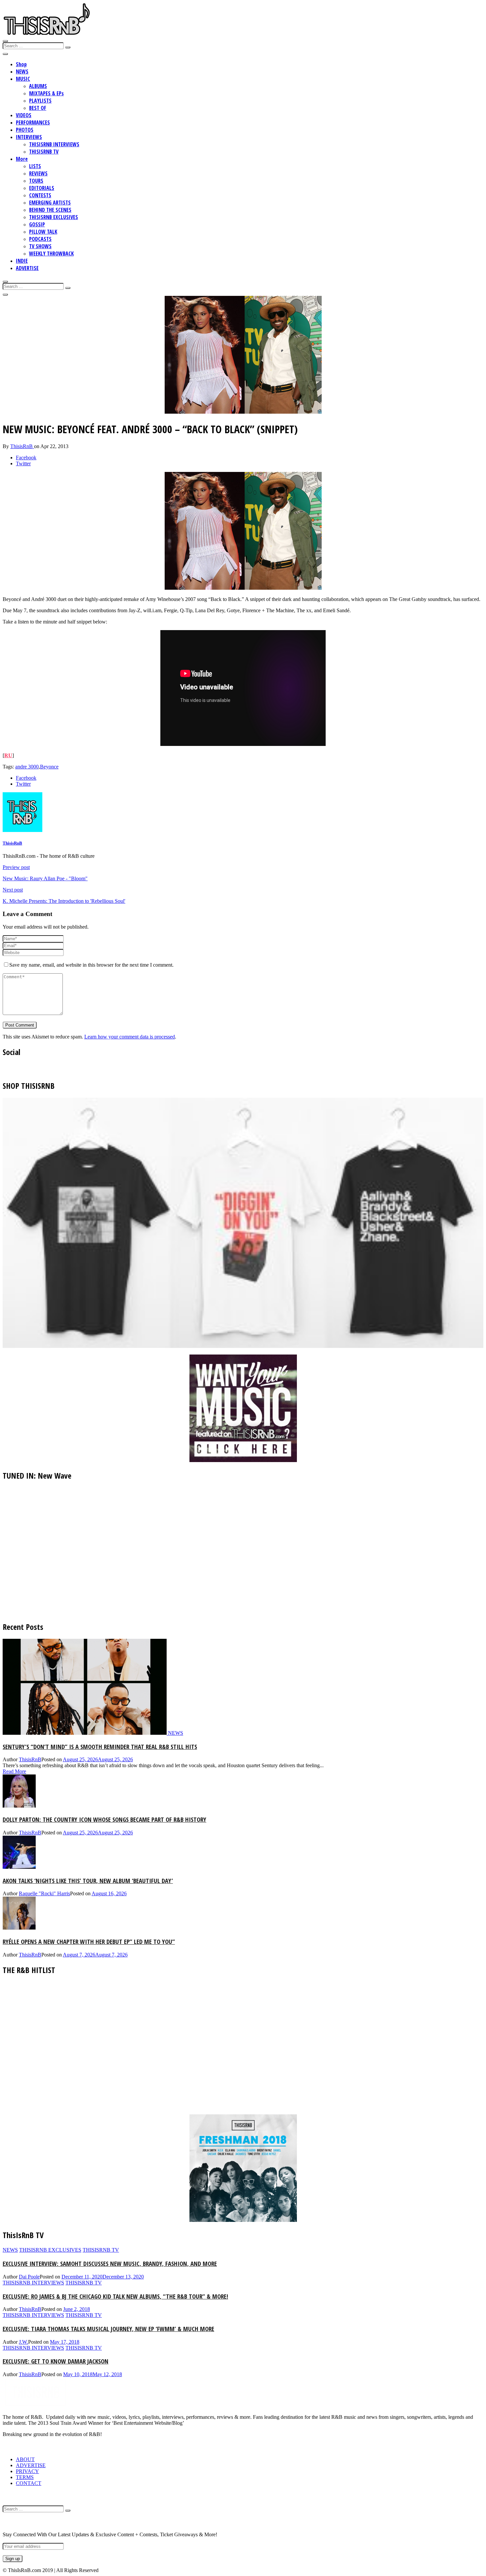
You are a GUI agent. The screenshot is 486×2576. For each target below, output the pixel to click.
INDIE (22, 261)
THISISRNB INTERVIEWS (54, 144)
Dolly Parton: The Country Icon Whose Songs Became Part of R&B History (104, 1819)
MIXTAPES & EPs (46, 93)
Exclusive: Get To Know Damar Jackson (56, 2361)
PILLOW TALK (43, 232)
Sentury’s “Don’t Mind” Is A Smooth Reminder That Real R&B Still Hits (100, 1747)
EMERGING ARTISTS (50, 203)
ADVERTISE (27, 268)
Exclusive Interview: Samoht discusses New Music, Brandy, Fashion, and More (110, 2263)
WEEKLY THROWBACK (51, 253)
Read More (14, 1771)
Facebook (26, 458)
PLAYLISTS (40, 101)
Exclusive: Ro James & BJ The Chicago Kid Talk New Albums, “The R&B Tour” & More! (115, 2296)
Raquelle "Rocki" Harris (44, 1893)
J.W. (23, 2342)
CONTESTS (40, 195)
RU (8, 755)
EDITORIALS (42, 188)
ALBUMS (38, 86)
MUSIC (23, 79)
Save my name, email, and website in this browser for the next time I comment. (91, 965)
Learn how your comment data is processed (130, 1037)
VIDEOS (24, 115)
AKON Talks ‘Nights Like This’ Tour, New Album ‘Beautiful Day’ (88, 1881)
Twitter (23, 463)
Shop (21, 64)
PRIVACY (27, 2471)
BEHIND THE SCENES (50, 210)
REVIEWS (38, 173)
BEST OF (38, 108)
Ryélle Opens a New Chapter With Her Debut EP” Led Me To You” (89, 1941)
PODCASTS (40, 239)
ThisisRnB (22, 446)
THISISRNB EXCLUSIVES (54, 217)
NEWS (22, 71)
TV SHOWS (40, 246)
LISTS (35, 166)
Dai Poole (29, 2277)
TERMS (25, 2477)
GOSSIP (37, 224)
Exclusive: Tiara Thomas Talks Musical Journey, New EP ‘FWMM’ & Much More (108, 2329)
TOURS (36, 181)
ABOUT (25, 2459)
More (22, 159)
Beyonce (49, 767)
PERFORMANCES (33, 122)
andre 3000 (27, 767)
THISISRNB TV (44, 152)
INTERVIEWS (29, 137)
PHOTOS (25, 130)
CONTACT (29, 2483)
